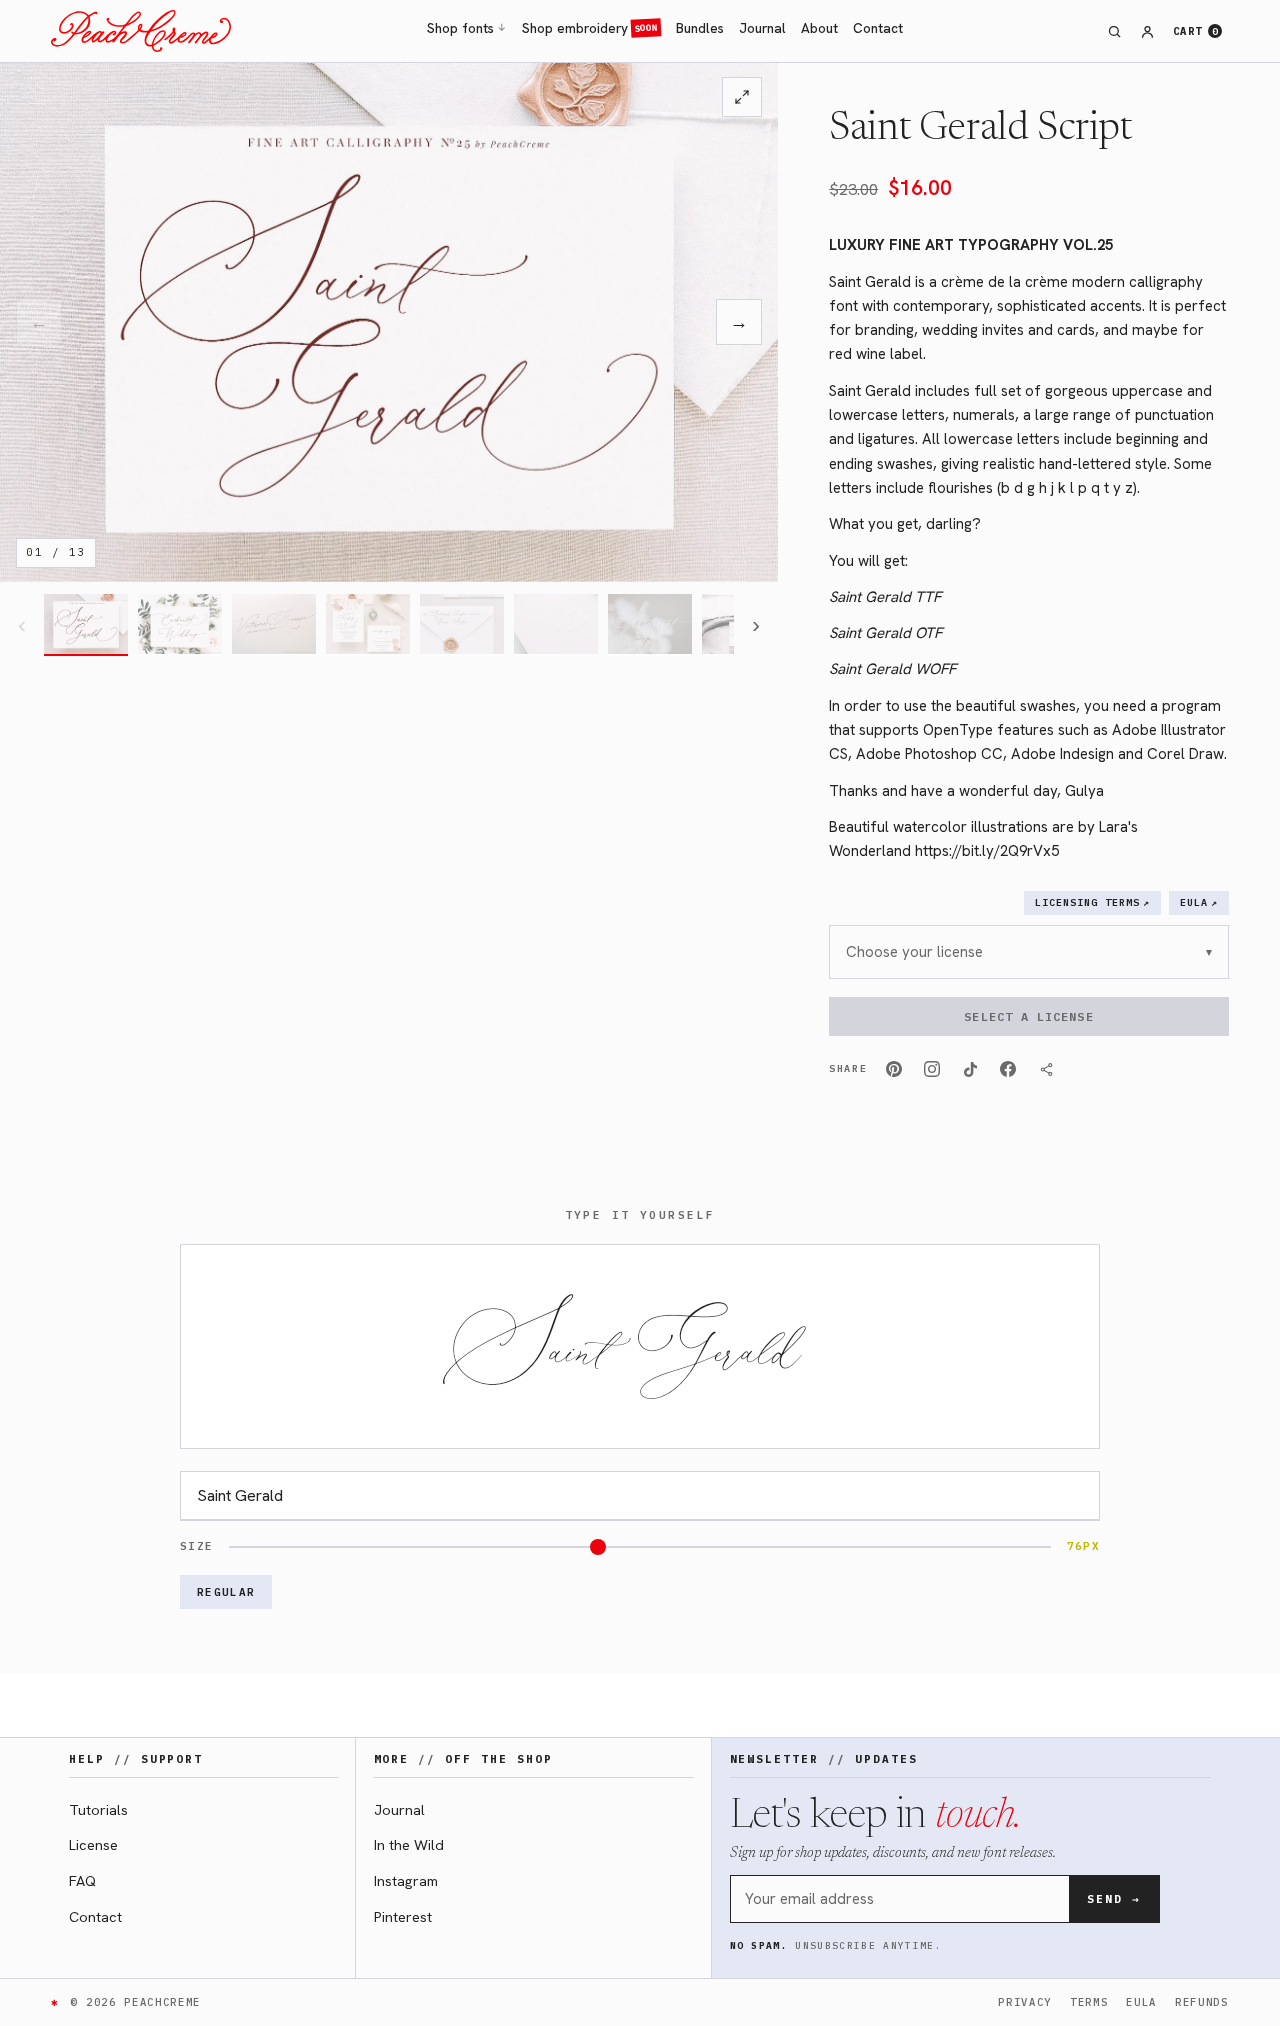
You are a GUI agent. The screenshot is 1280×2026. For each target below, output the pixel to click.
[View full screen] (742, 97)
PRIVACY (1025, 2002)
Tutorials (98, 1809)
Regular (226, 1592)
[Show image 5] (462, 625)
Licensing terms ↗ (1092, 902)
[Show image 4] (368, 625)
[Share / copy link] (1046, 1069)
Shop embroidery (590, 28)
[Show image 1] (86, 625)
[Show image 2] (180, 625)
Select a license (1028, 1016)
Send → (1114, 1899)
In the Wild (409, 1844)
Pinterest (403, 1916)
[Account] (1147, 31)
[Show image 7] (650, 625)
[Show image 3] (274, 625)
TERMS (1089, 2002)
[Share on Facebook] (1008, 1069)
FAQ (82, 1880)
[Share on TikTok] (970, 1069)
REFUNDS (1202, 2002)
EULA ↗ (1199, 902)
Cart (1195, 31)
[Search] (1114, 31)
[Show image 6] (556, 625)
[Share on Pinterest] (894, 1069)
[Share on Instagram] (932, 1069)
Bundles (700, 28)
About (819, 28)
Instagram (406, 1880)
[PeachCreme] (141, 31)
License (93, 1844)
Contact (878, 28)
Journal (762, 28)
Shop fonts (467, 28)
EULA (1141, 2002)
